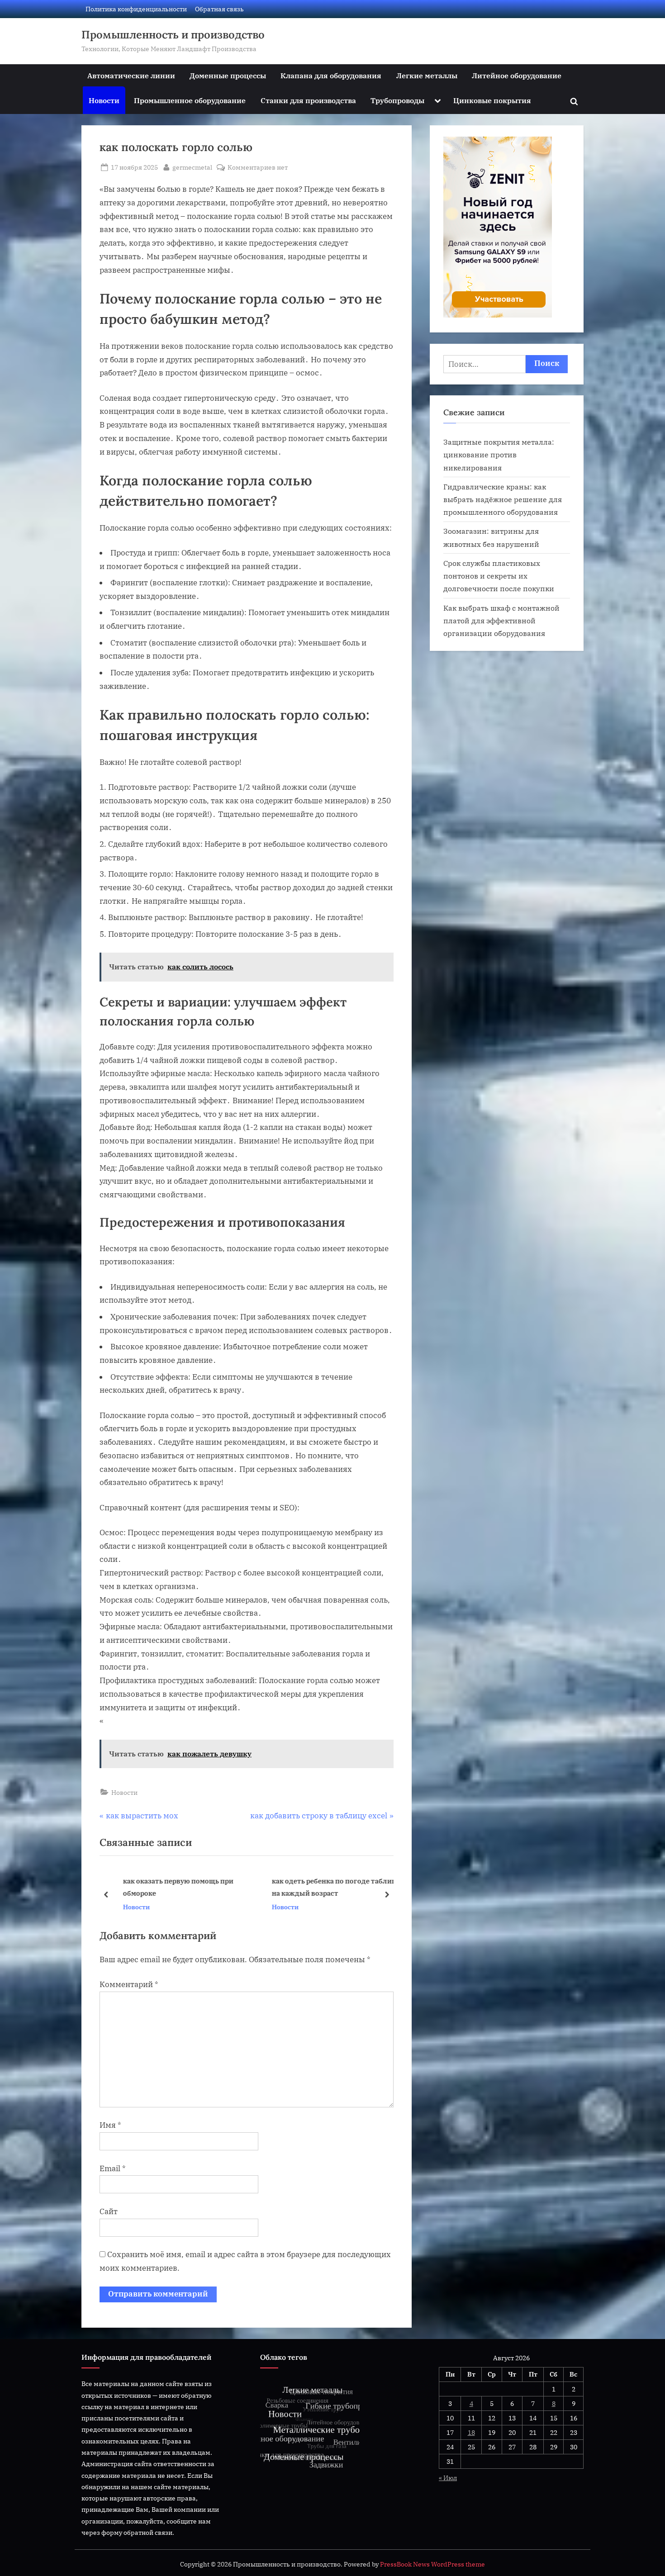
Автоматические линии (131, 75)
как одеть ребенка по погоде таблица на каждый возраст (329, 1887)
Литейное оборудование (517, 75)
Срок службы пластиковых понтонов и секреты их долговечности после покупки (499, 576)
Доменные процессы (228, 75)
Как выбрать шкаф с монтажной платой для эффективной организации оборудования (501, 621)
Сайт (109, 2211)
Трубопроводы (397, 100)
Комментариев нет (258, 168)
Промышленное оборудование (190, 100)
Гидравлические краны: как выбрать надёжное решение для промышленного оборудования (503, 499)
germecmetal (192, 167)
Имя (110, 2125)
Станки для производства (308, 100)
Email (113, 2168)
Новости (104, 100)
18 (471, 2432)
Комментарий (129, 1984)
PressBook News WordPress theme (432, 2564)
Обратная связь (219, 9)
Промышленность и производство (173, 35)
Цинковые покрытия (492, 100)
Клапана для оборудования (331, 75)
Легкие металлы (427, 75)
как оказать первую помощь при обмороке (171, 1887)
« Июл (448, 2478)
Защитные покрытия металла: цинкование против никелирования (499, 455)
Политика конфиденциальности (136, 9)
